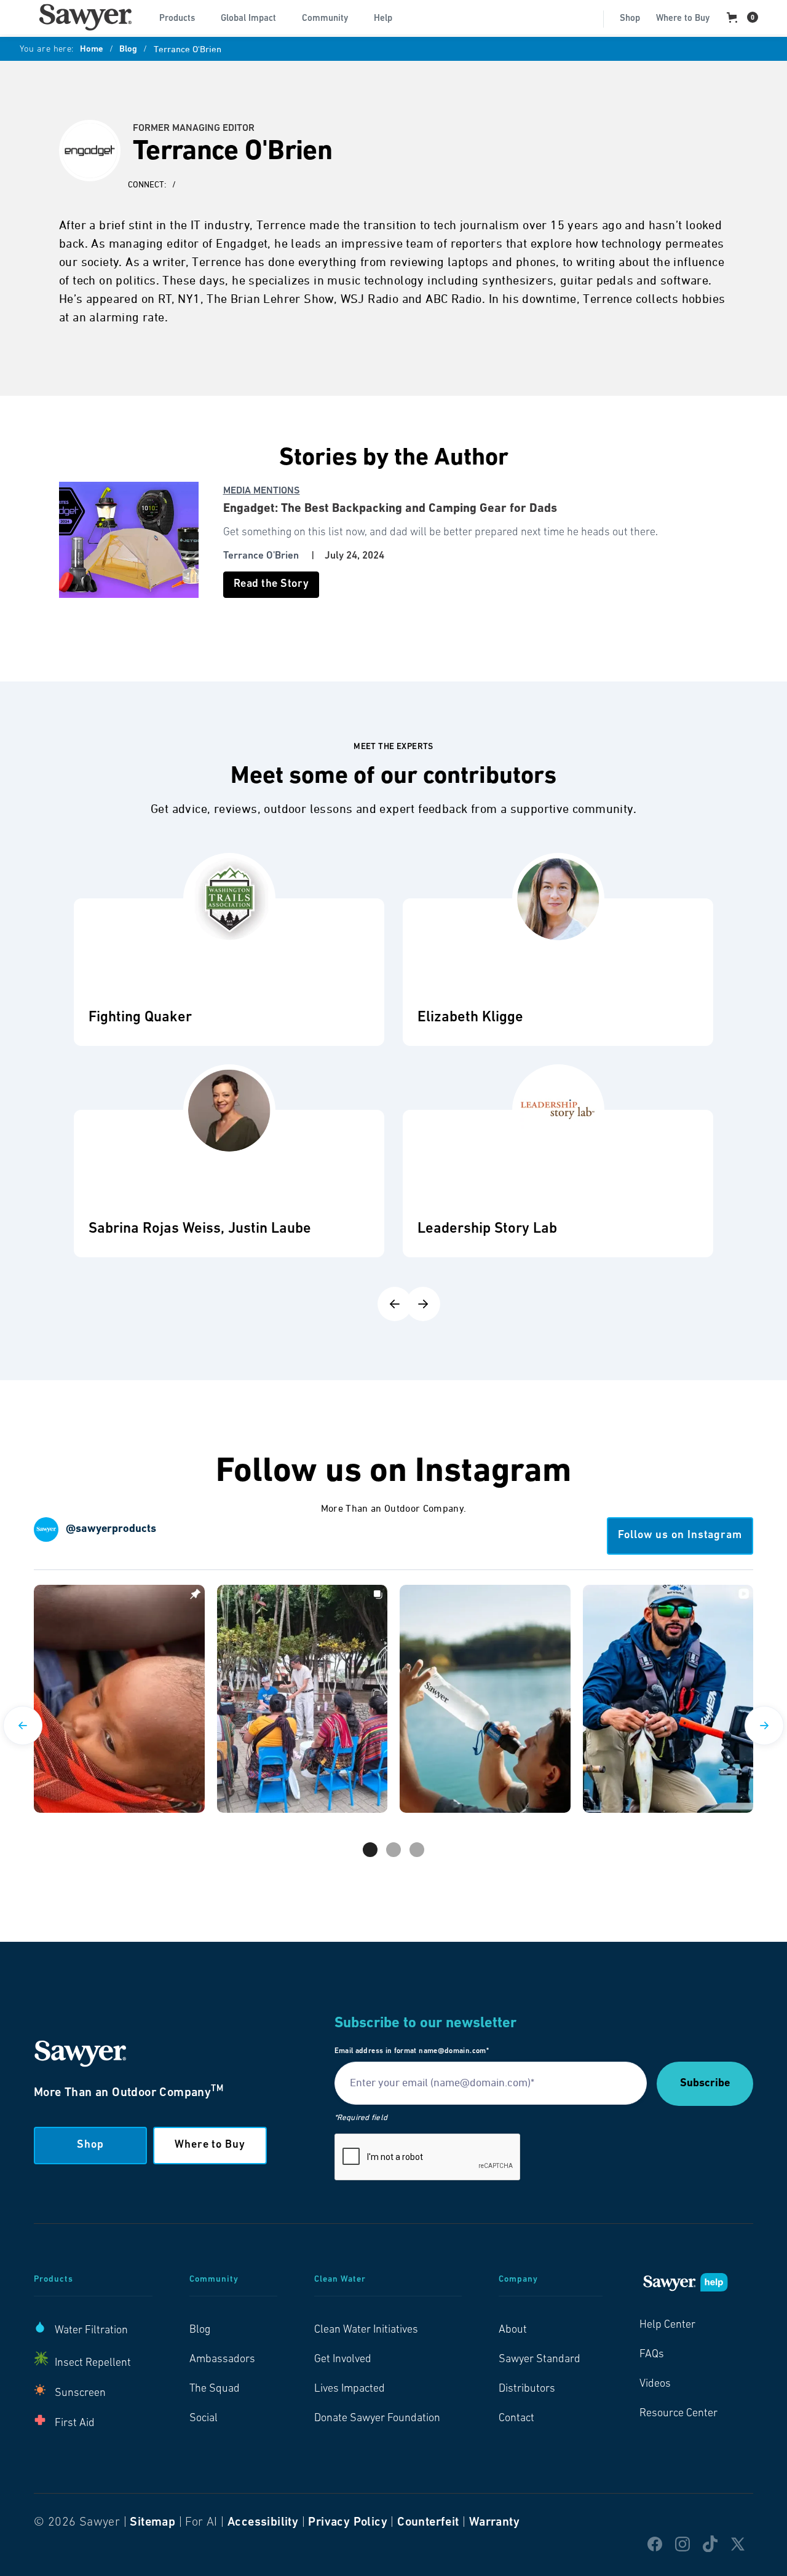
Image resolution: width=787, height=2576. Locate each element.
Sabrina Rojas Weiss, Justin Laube (200, 1229)
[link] (85, 17)
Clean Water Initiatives (366, 2330)
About (513, 2330)
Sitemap (152, 2523)
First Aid (75, 2424)
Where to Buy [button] (210, 2145)
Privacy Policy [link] (348, 2523)
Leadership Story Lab (487, 1229)
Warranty (494, 2523)
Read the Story (271, 584)
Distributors (527, 2389)
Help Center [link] (667, 2325)
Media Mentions (262, 491)
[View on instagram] (119, 1699)
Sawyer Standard (540, 2360)
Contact (516, 2419)
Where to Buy (683, 19)
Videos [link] (655, 2384)
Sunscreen (80, 2393)
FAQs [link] (652, 2355)
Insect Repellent (93, 2363)
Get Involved (343, 2360)
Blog (128, 50)
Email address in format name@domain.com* (412, 2051)
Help (383, 19)
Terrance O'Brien (261, 556)
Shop (630, 19)
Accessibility (263, 2523)
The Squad (215, 2389)
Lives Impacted (350, 2389)
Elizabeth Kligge (470, 1018)
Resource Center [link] (678, 2414)
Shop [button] (90, 2145)
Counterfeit (428, 2523)
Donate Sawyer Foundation (377, 2419)
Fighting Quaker (140, 1018)
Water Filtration (91, 2331)
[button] (182, 17)
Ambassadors (222, 2360)
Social (204, 2419)
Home (92, 50)
